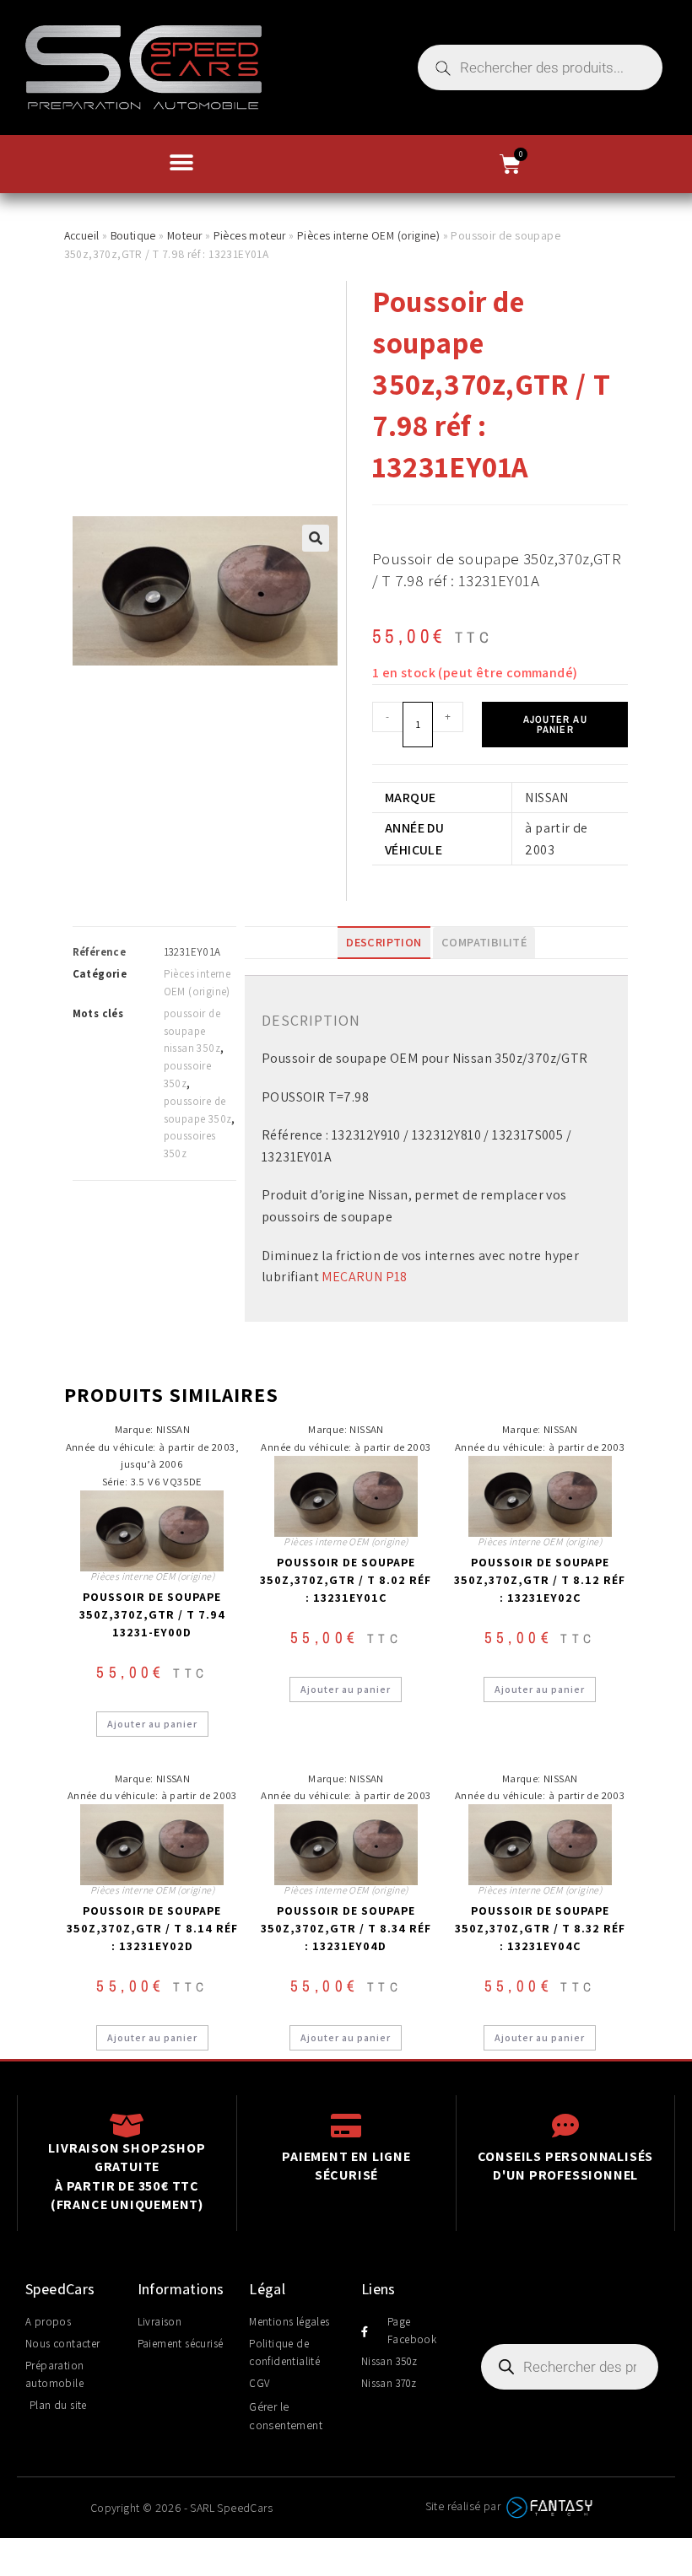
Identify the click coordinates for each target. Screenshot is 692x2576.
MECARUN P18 (364, 1277)
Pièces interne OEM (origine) (368, 235)
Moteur (184, 235)
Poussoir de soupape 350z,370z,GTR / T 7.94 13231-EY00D (152, 1614)
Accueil (82, 235)
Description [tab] (384, 942)
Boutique (133, 235)
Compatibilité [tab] (484, 942)
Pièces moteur (250, 235)
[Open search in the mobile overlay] (540, 67)
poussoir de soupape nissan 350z (192, 1031)
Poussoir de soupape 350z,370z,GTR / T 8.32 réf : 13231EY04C (540, 1928)
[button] (181, 162)
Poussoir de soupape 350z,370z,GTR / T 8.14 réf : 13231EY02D (152, 1928)
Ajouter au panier (555, 725)
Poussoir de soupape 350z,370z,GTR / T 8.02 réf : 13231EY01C (346, 1580)
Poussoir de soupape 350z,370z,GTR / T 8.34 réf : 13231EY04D (346, 1928)
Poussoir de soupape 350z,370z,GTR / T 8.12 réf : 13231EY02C (540, 1580)
